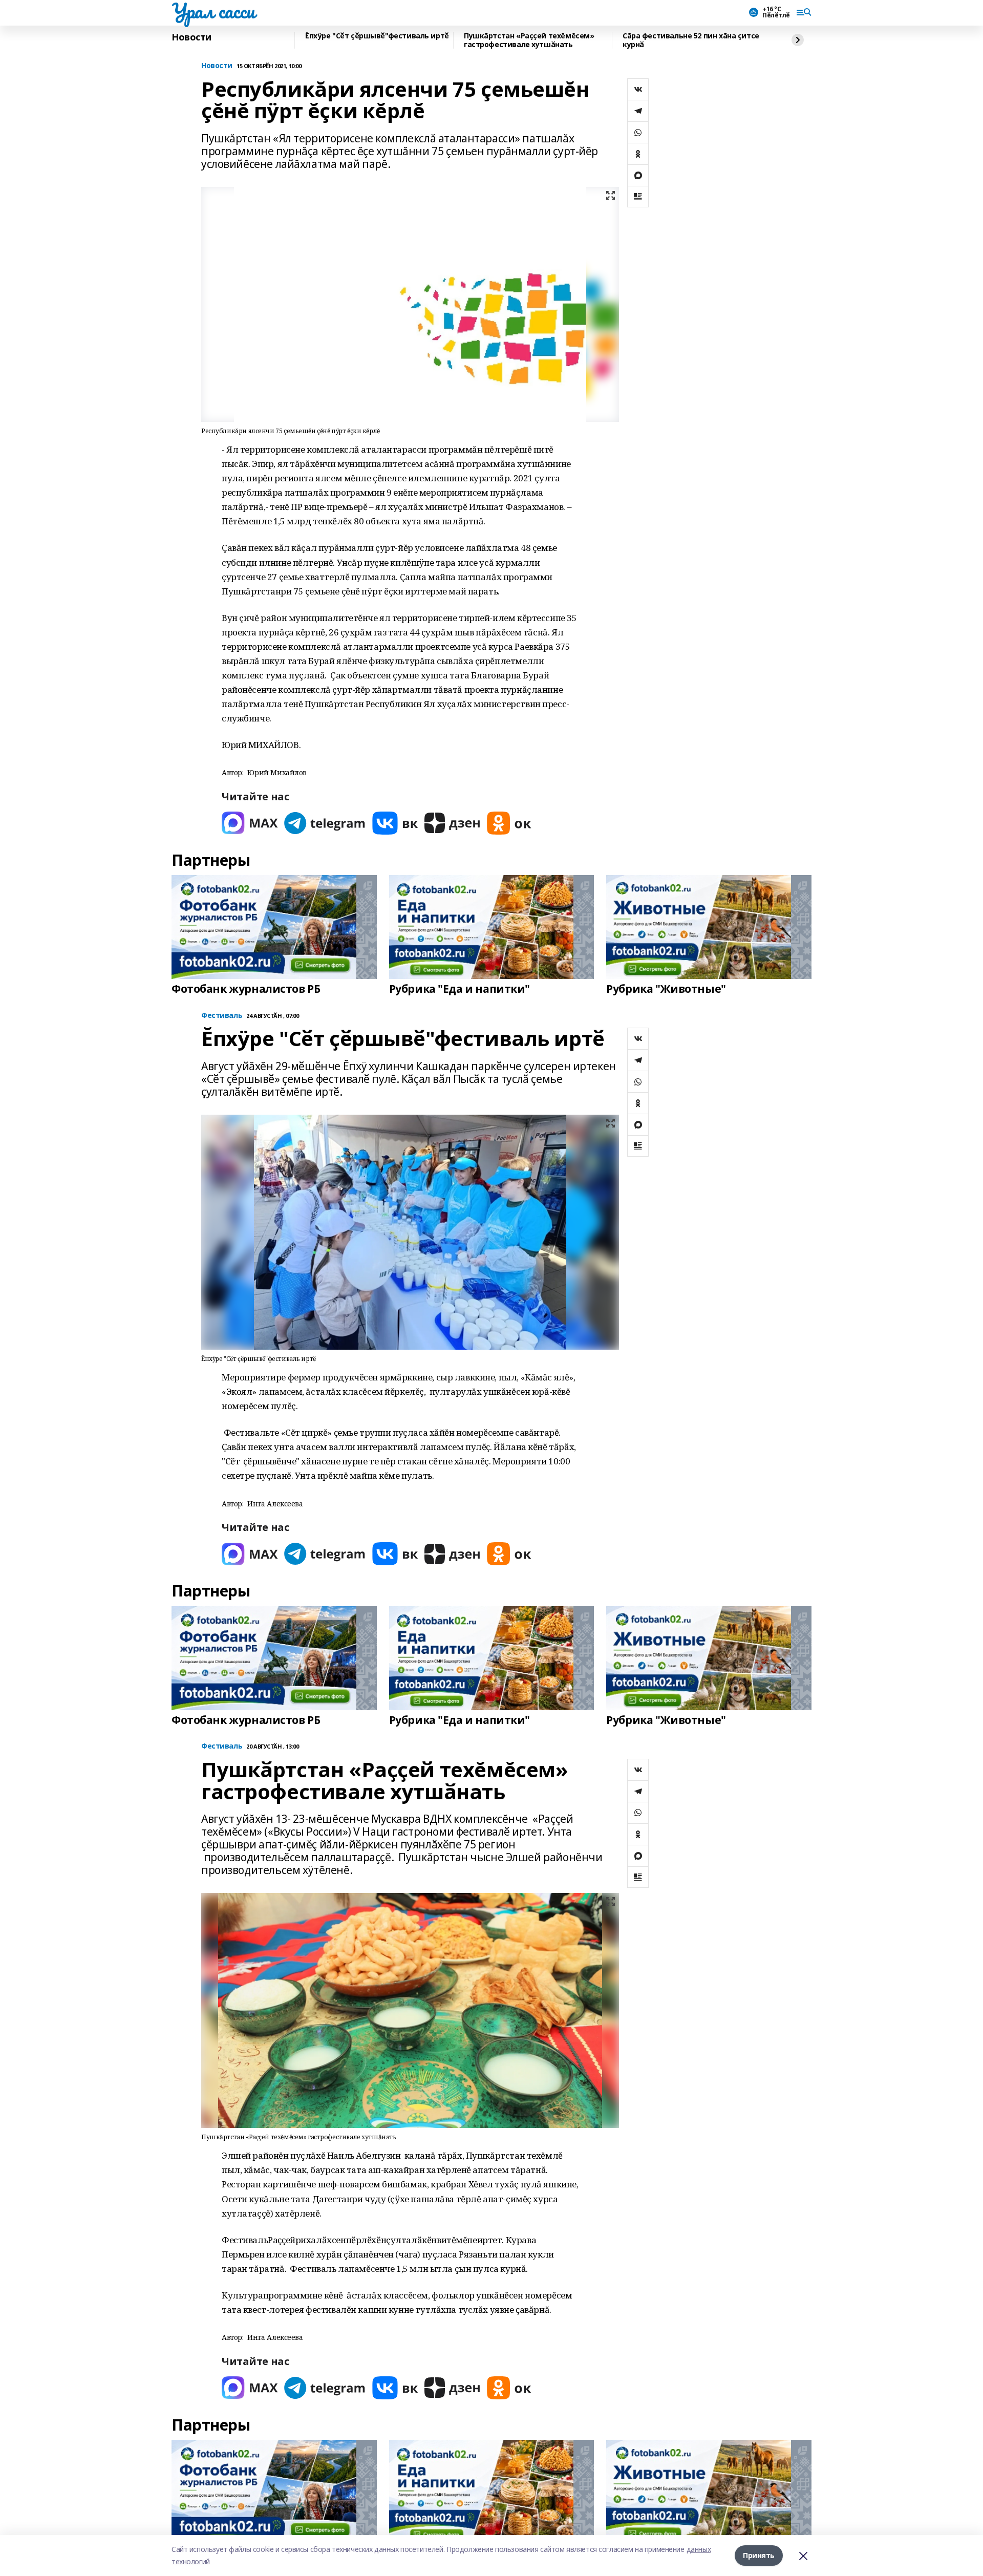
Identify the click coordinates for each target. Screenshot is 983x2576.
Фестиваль (222, 1016)
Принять (759, 2555)
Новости (191, 37)
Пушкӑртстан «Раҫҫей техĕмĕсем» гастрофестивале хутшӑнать (529, 40)
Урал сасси (213, 11)
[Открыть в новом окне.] (250, 823)
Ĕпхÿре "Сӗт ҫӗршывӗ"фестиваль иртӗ (377, 36)
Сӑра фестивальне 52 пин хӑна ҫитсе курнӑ (691, 40)
